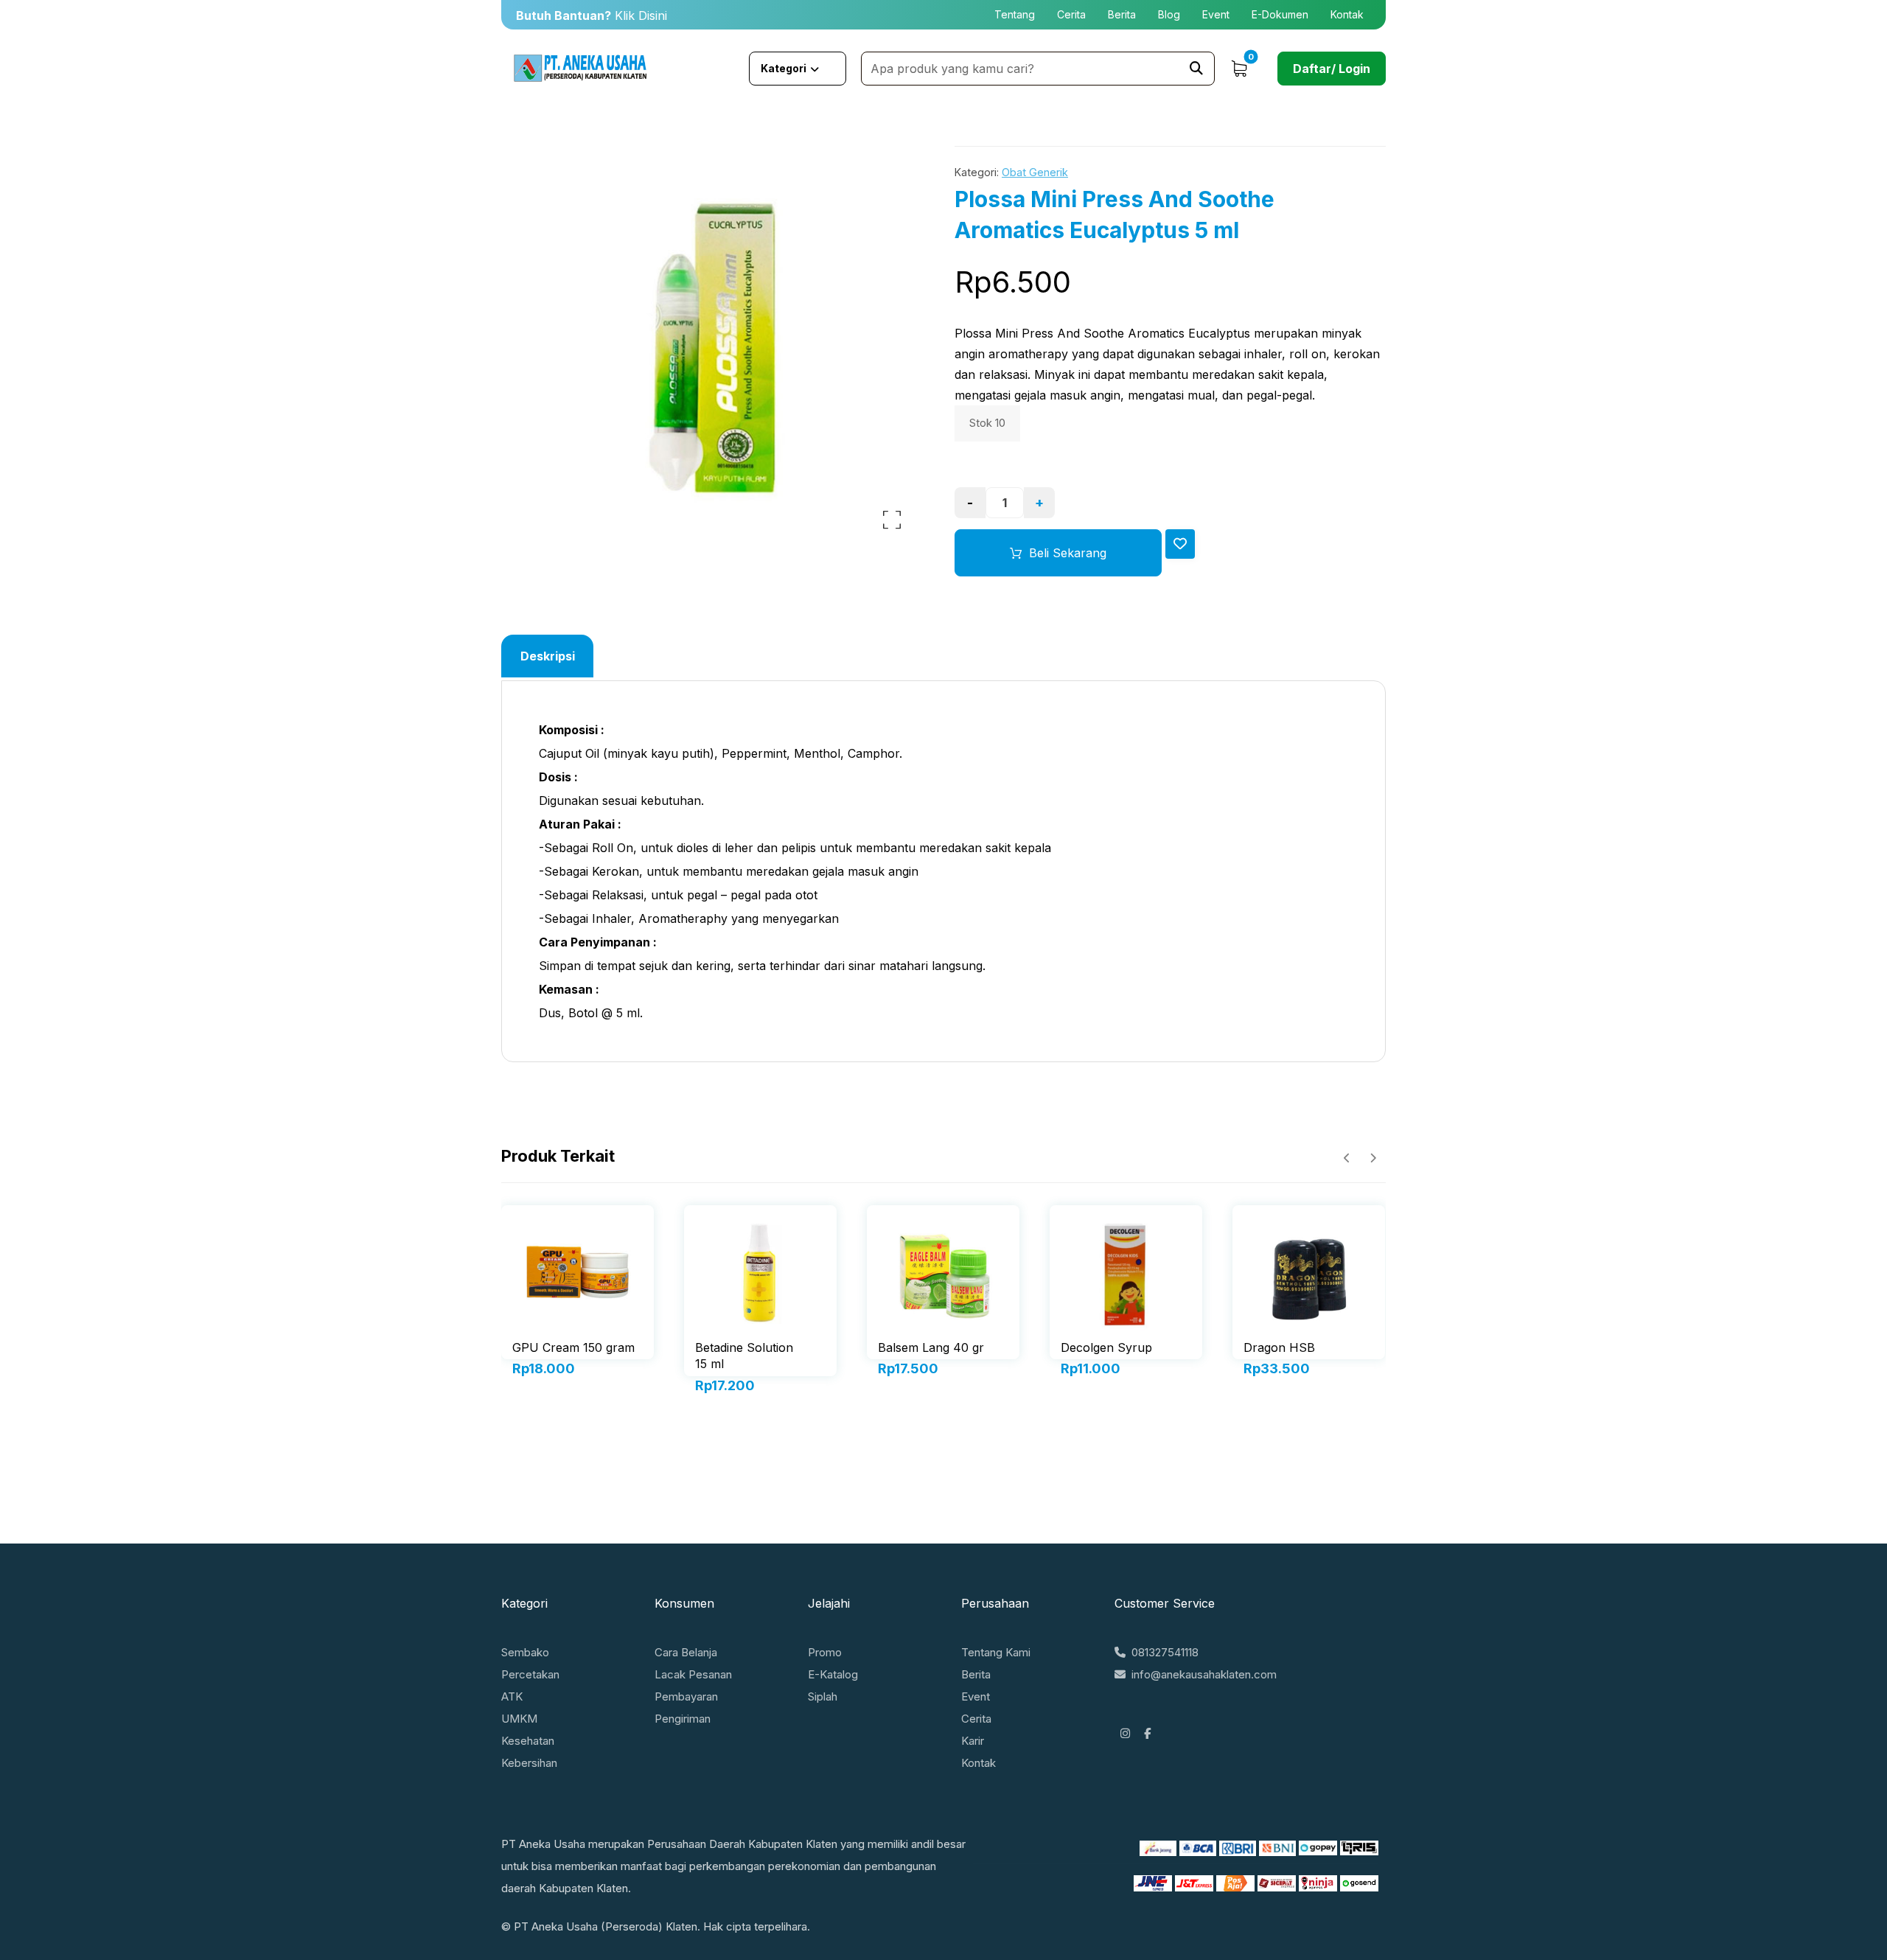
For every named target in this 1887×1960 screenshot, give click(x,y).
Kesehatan (528, 1741)
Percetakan (530, 1674)
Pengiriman (683, 1719)
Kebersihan (529, 1763)
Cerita (976, 1719)
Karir (973, 1741)
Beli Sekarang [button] (577, 1391)
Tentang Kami (996, 1652)
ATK (512, 1696)
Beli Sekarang (1068, 553)
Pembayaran (686, 1696)
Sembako (525, 1652)
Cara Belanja (686, 1652)
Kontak (979, 1763)
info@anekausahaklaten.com (1204, 1674)
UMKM (519, 1719)
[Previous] (1347, 1158)
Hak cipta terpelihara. (757, 1926)
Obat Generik (1035, 172)
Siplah (823, 1696)
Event (976, 1696)
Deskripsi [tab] (548, 656)
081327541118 (1165, 1652)
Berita (976, 1674)
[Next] (1373, 1158)
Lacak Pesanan (693, 1674)
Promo (825, 1652)
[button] (1196, 69)
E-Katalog (833, 1674)
